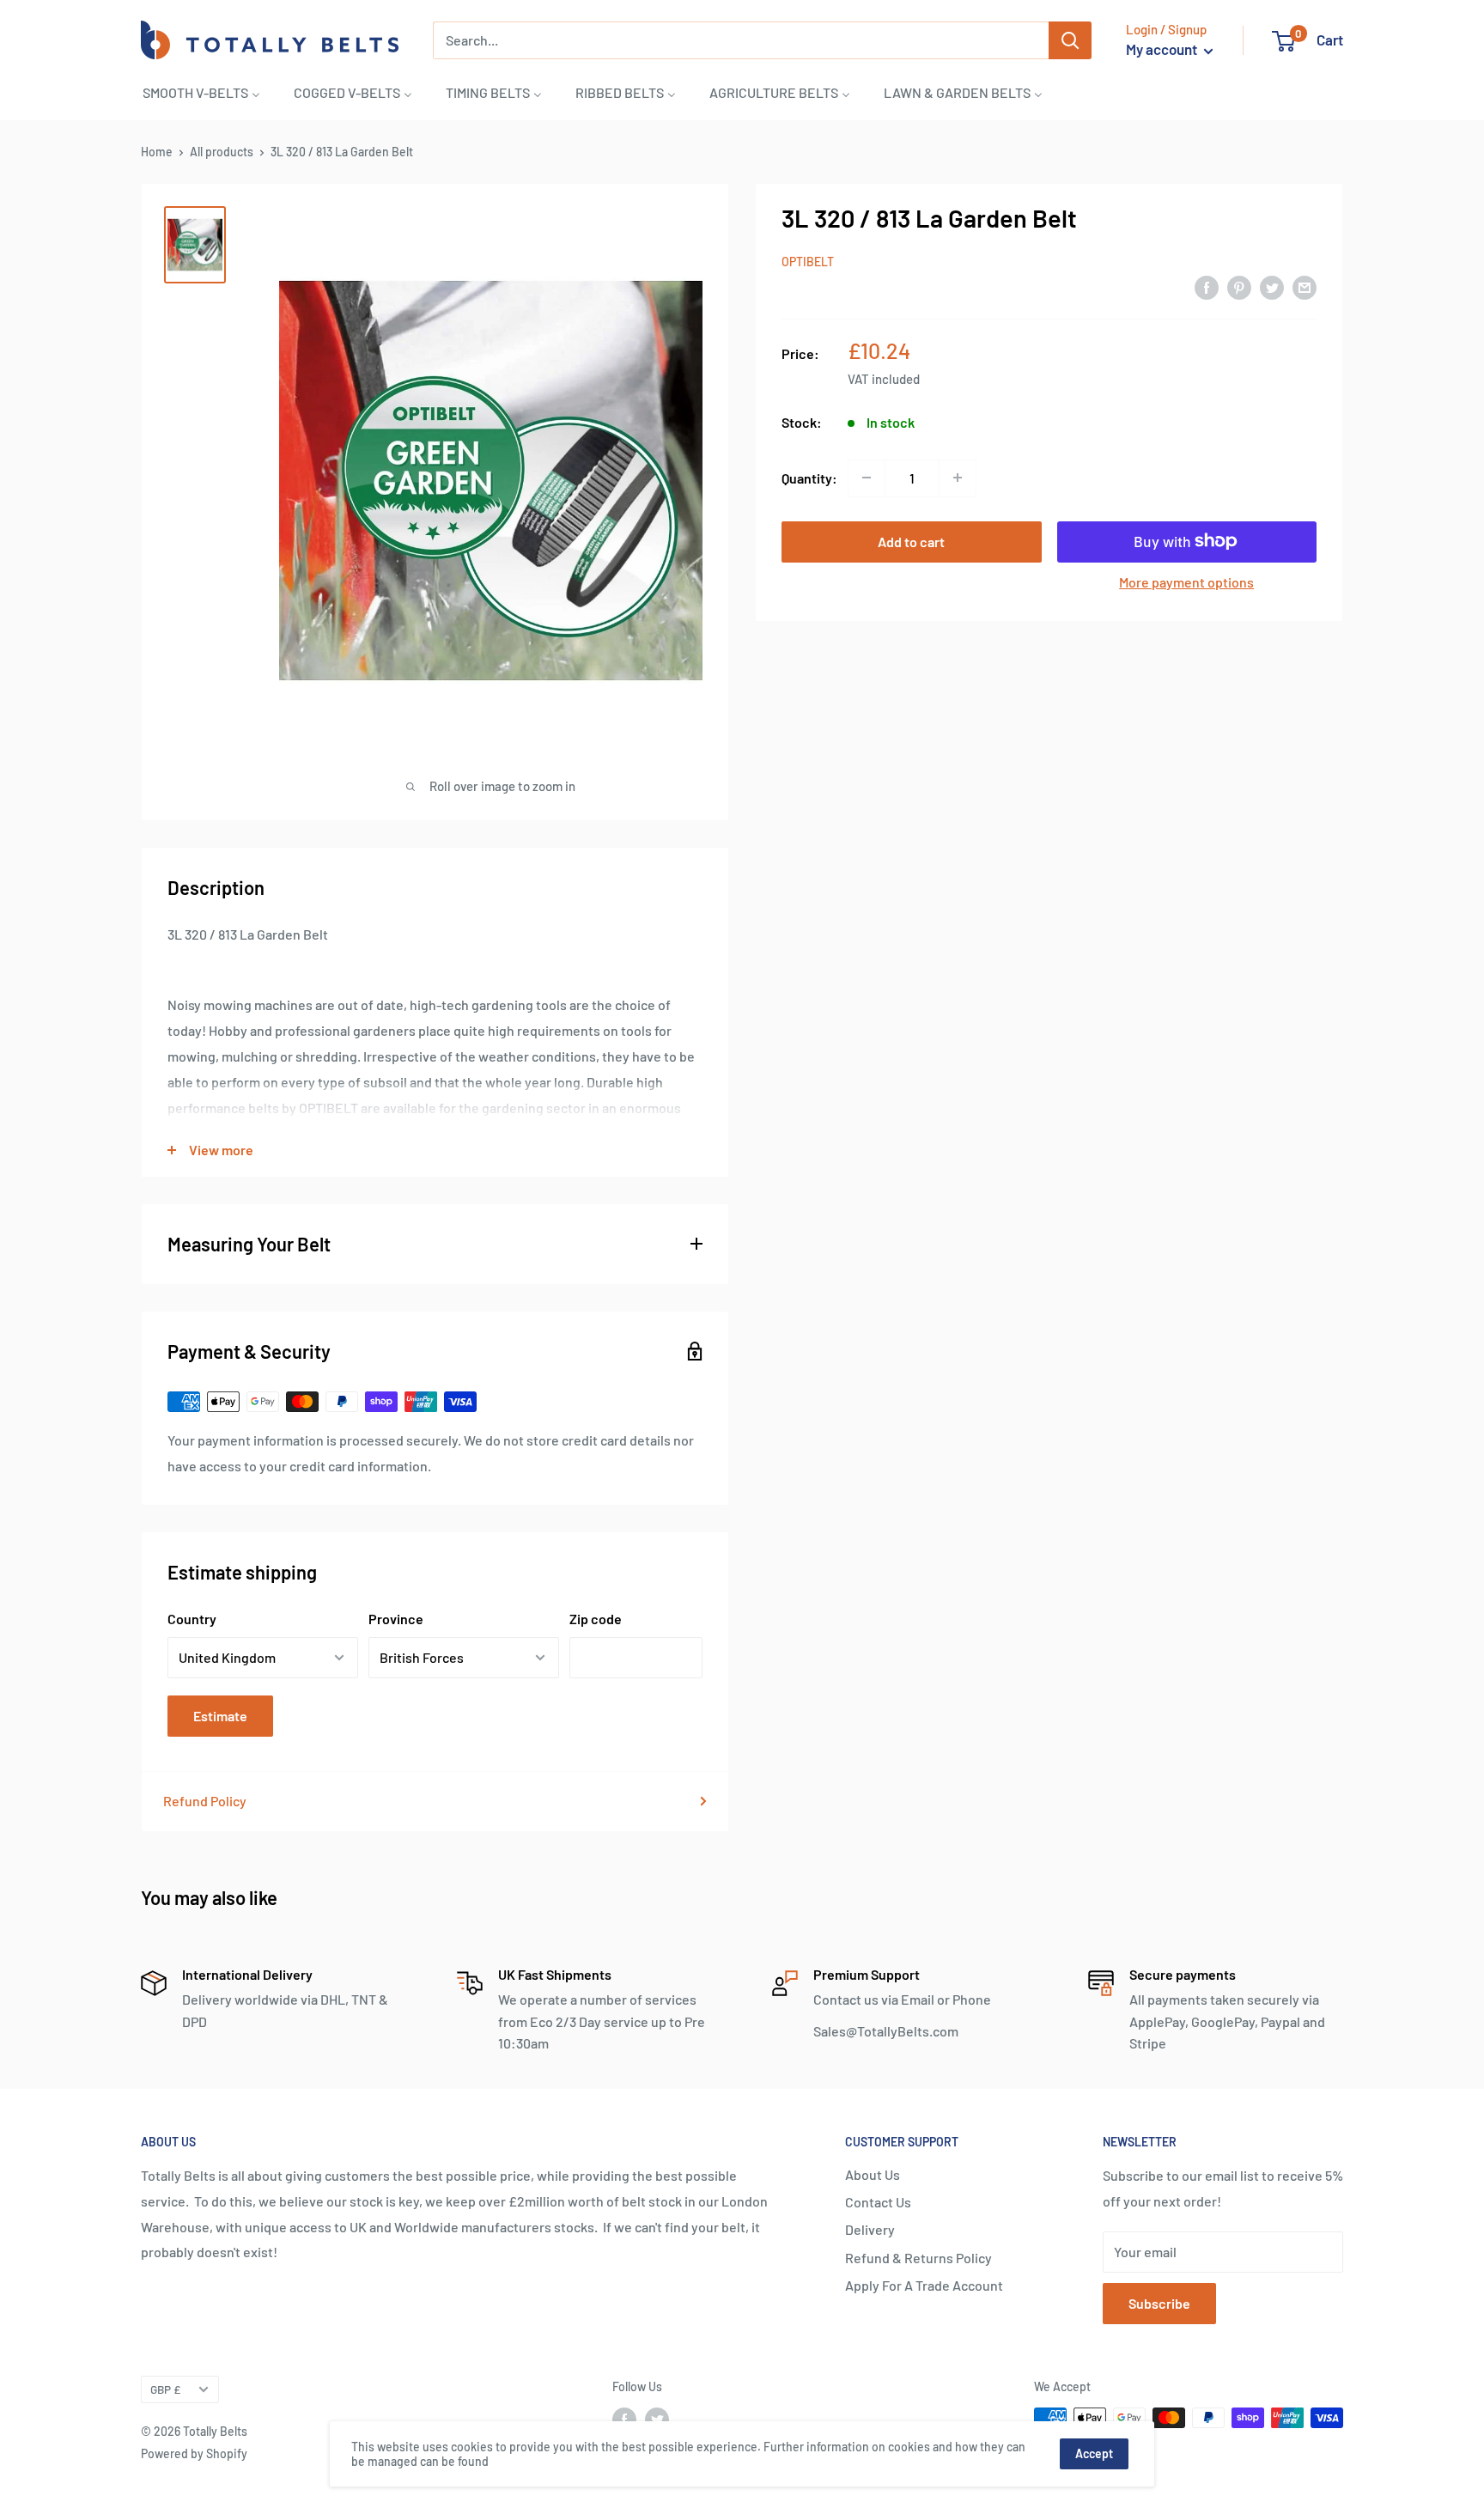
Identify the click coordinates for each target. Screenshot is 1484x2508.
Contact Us (878, 2202)
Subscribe (1159, 2303)
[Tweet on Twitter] (1272, 286)
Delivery (870, 2229)
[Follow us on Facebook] (624, 2420)
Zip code (596, 1619)
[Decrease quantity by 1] (867, 478)
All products (222, 152)
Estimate (220, 1716)
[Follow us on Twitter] (657, 2420)
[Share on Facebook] (1207, 286)
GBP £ (165, 2389)
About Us (873, 2174)
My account (1163, 49)
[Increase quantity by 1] (958, 478)
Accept (1094, 2453)
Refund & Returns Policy (918, 2258)
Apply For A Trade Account (924, 2285)
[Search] (1070, 40)
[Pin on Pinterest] (1239, 286)
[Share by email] (1305, 286)
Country (192, 1619)
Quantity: (809, 477)
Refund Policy (205, 1801)
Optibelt (808, 261)
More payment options (1186, 581)
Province (396, 1619)
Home (157, 152)
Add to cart (911, 541)
